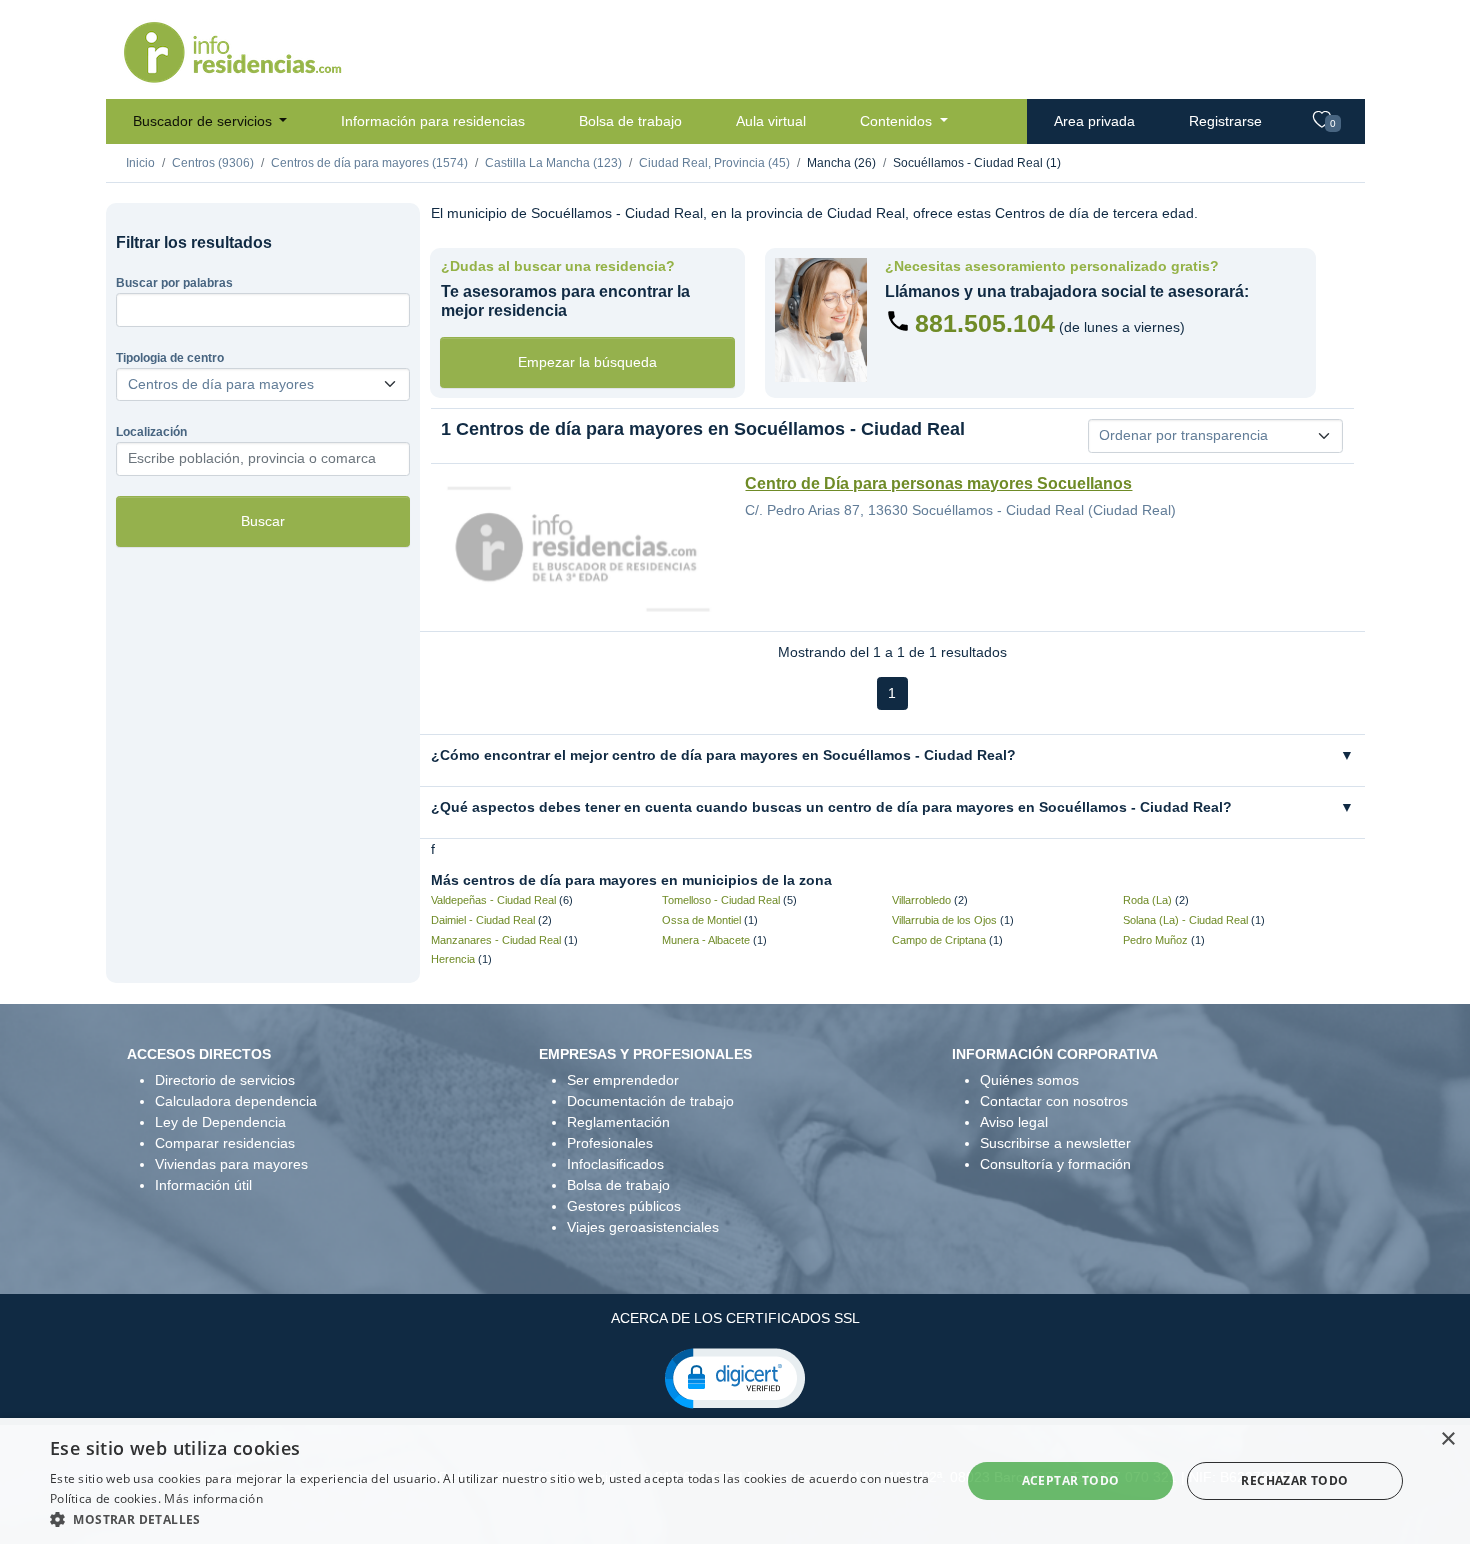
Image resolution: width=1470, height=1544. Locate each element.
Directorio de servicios (225, 1080)
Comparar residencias (225, 1143)
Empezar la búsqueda (587, 362)
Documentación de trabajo (650, 1101)
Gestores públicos (624, 1206)
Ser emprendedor (623, 1080)
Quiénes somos (1029, 1080)
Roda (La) (1147, 900)
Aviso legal (1014, 1122)
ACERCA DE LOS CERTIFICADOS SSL (735, 1318)
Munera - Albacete (706, 940)
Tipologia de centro (170, 358)
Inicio (140, 163)
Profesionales (610, 1143)
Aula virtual (771, 121)
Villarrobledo (921, 900)
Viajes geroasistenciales (643, 1227)
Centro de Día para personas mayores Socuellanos (938, 483)
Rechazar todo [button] (1294, 1480)
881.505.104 (985, 323)
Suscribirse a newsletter (1055, 1143)
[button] (735, 1377)
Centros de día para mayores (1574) (369, 163)
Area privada (1094, 121)
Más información (213, 1498)
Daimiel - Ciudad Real (483, 920)
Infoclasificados (615, 1164)
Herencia (453, 959)
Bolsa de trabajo (630, 121)
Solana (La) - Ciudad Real (1185, 920)
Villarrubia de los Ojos (944, 920)
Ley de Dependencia (220, 1122)
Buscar (263, 521)
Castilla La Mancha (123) (553, 163)
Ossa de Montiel (701, 920)
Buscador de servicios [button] (204, 121)
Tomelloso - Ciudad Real (721, 900)
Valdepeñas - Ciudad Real (493, 900)
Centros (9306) (213, 163)
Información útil (203, 1185)
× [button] (1447, 1439)
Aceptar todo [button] (1071, 1480)
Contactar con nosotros (1054, 1101)
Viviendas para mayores (231, 1164)
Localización (151, 432)
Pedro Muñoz (1155, 940)
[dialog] (735, 1481)
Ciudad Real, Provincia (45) (714, 163)
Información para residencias (433, 121)
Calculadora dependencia (236, 1101)
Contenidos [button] (898, 121)
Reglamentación (618, 1122)
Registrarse (1225, 121)
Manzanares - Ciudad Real (496, 940)
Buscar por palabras (174, 283)
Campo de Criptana (939, 940)
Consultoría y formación (1055, 1164)
